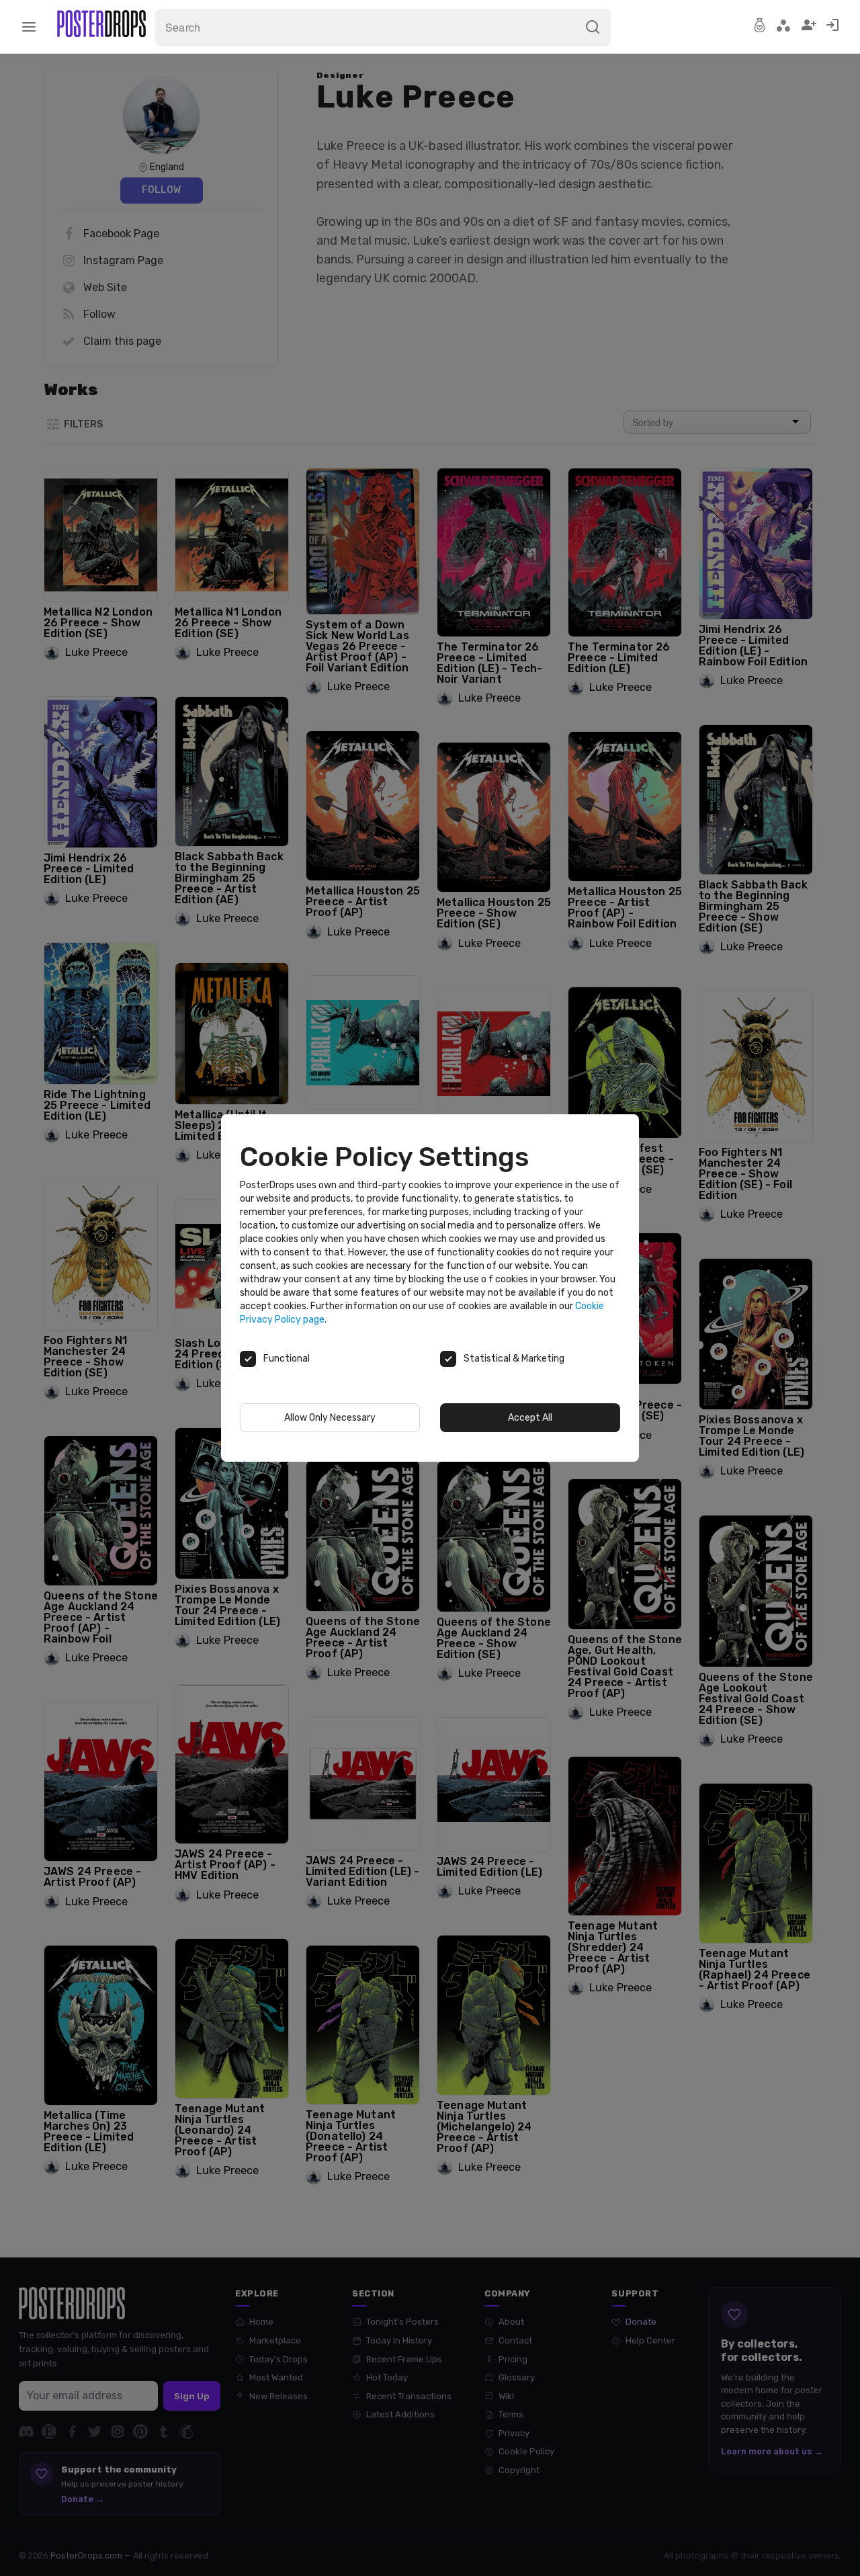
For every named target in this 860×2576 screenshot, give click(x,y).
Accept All (530, 1418)
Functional (287, 1359)
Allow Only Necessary (330, 1418)
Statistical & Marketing (514, 1359)
